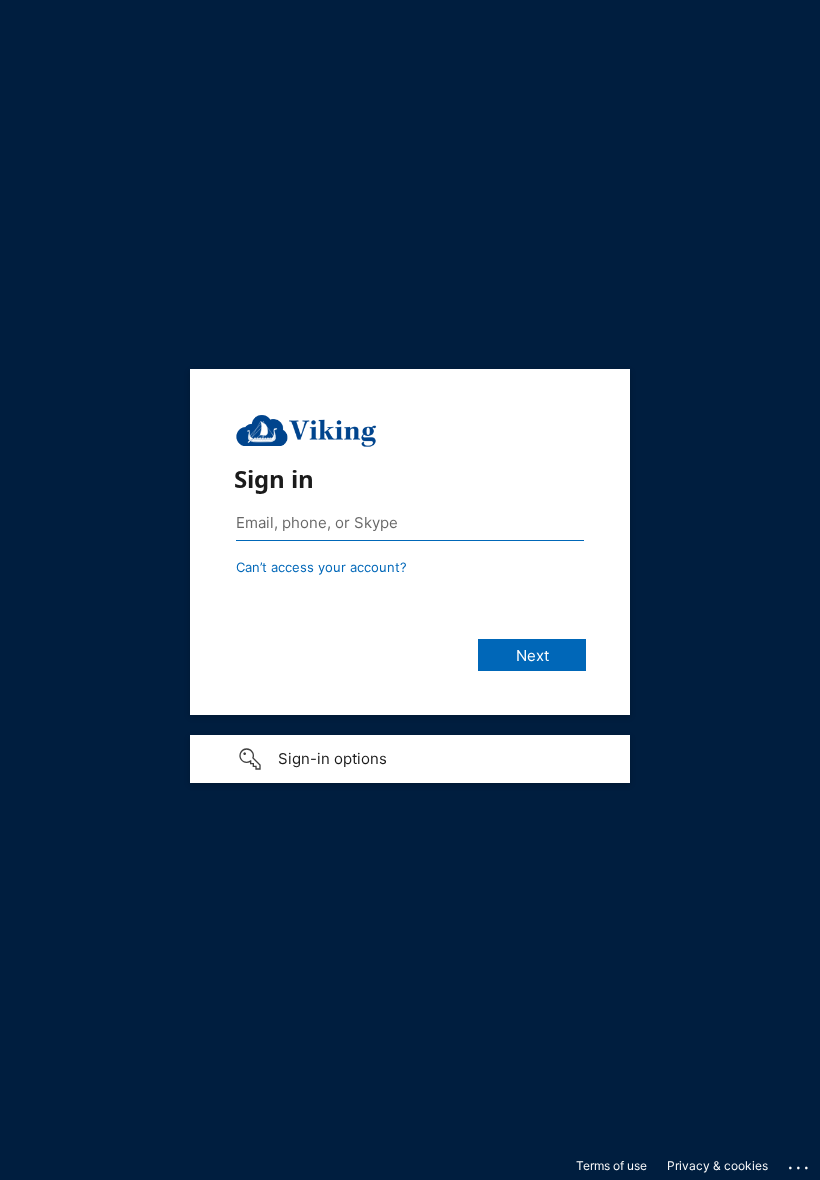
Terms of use (611, 1165)
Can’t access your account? (321, 567)
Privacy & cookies (717, 1165)
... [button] (800, 1163)
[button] (410, 759)
